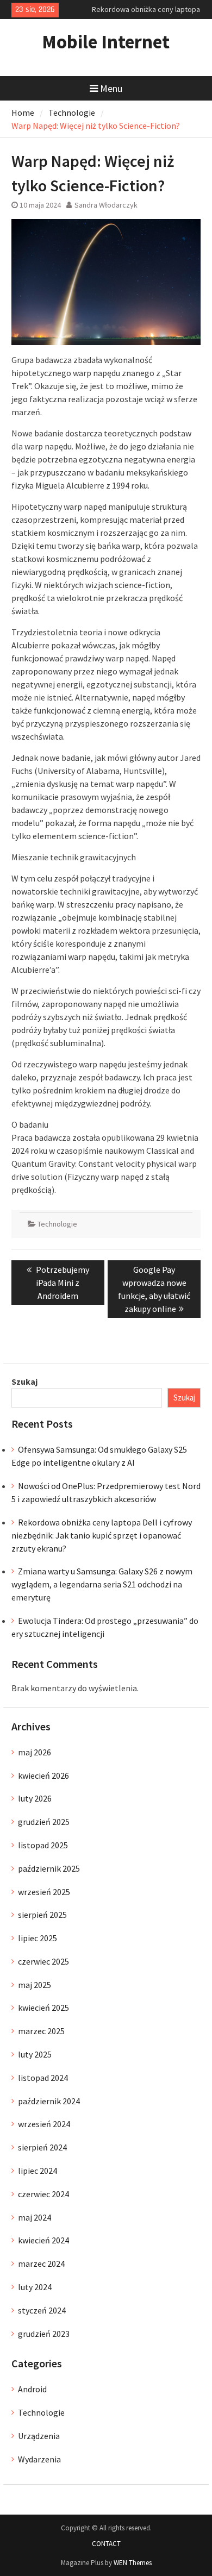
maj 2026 (35, 1752)
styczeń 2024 (42, 2310)
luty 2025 (35, 2054)
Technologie (57, 1224)
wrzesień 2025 (44, 1892)
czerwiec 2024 (43, 2194)
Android (32, 2389)
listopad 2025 (43, 1845)
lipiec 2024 (38, 2171)
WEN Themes (133, 2563)
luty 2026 (35, 1798)
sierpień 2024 (42, 2147)
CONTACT (106, 2544)
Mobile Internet (106, 42)
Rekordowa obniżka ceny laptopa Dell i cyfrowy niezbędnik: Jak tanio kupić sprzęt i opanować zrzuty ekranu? (102, 1535)
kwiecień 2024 (43, 2240)
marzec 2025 (41, 2031)
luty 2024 (35, 2287)
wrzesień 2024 (44, 2124)
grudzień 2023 (44, 2334)
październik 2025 (49, 1868)
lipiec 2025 (38, 1938)
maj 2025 (35, 1985)
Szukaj (24, 1381)
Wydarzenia (39, 2459)
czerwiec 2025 (43, 1961)
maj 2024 (35, 2217)
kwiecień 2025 (43, 2008)
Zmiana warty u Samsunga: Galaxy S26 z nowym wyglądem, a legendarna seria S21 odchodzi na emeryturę (102, 1584)
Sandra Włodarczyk (106, 205)
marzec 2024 (41, 2264)
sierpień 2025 (42, 1915)
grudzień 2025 (44, 1822)
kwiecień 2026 (43, 1775)
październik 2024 (49, 2101)
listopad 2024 (43, 2078)
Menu (111, 88)
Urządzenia (39, 2436)
